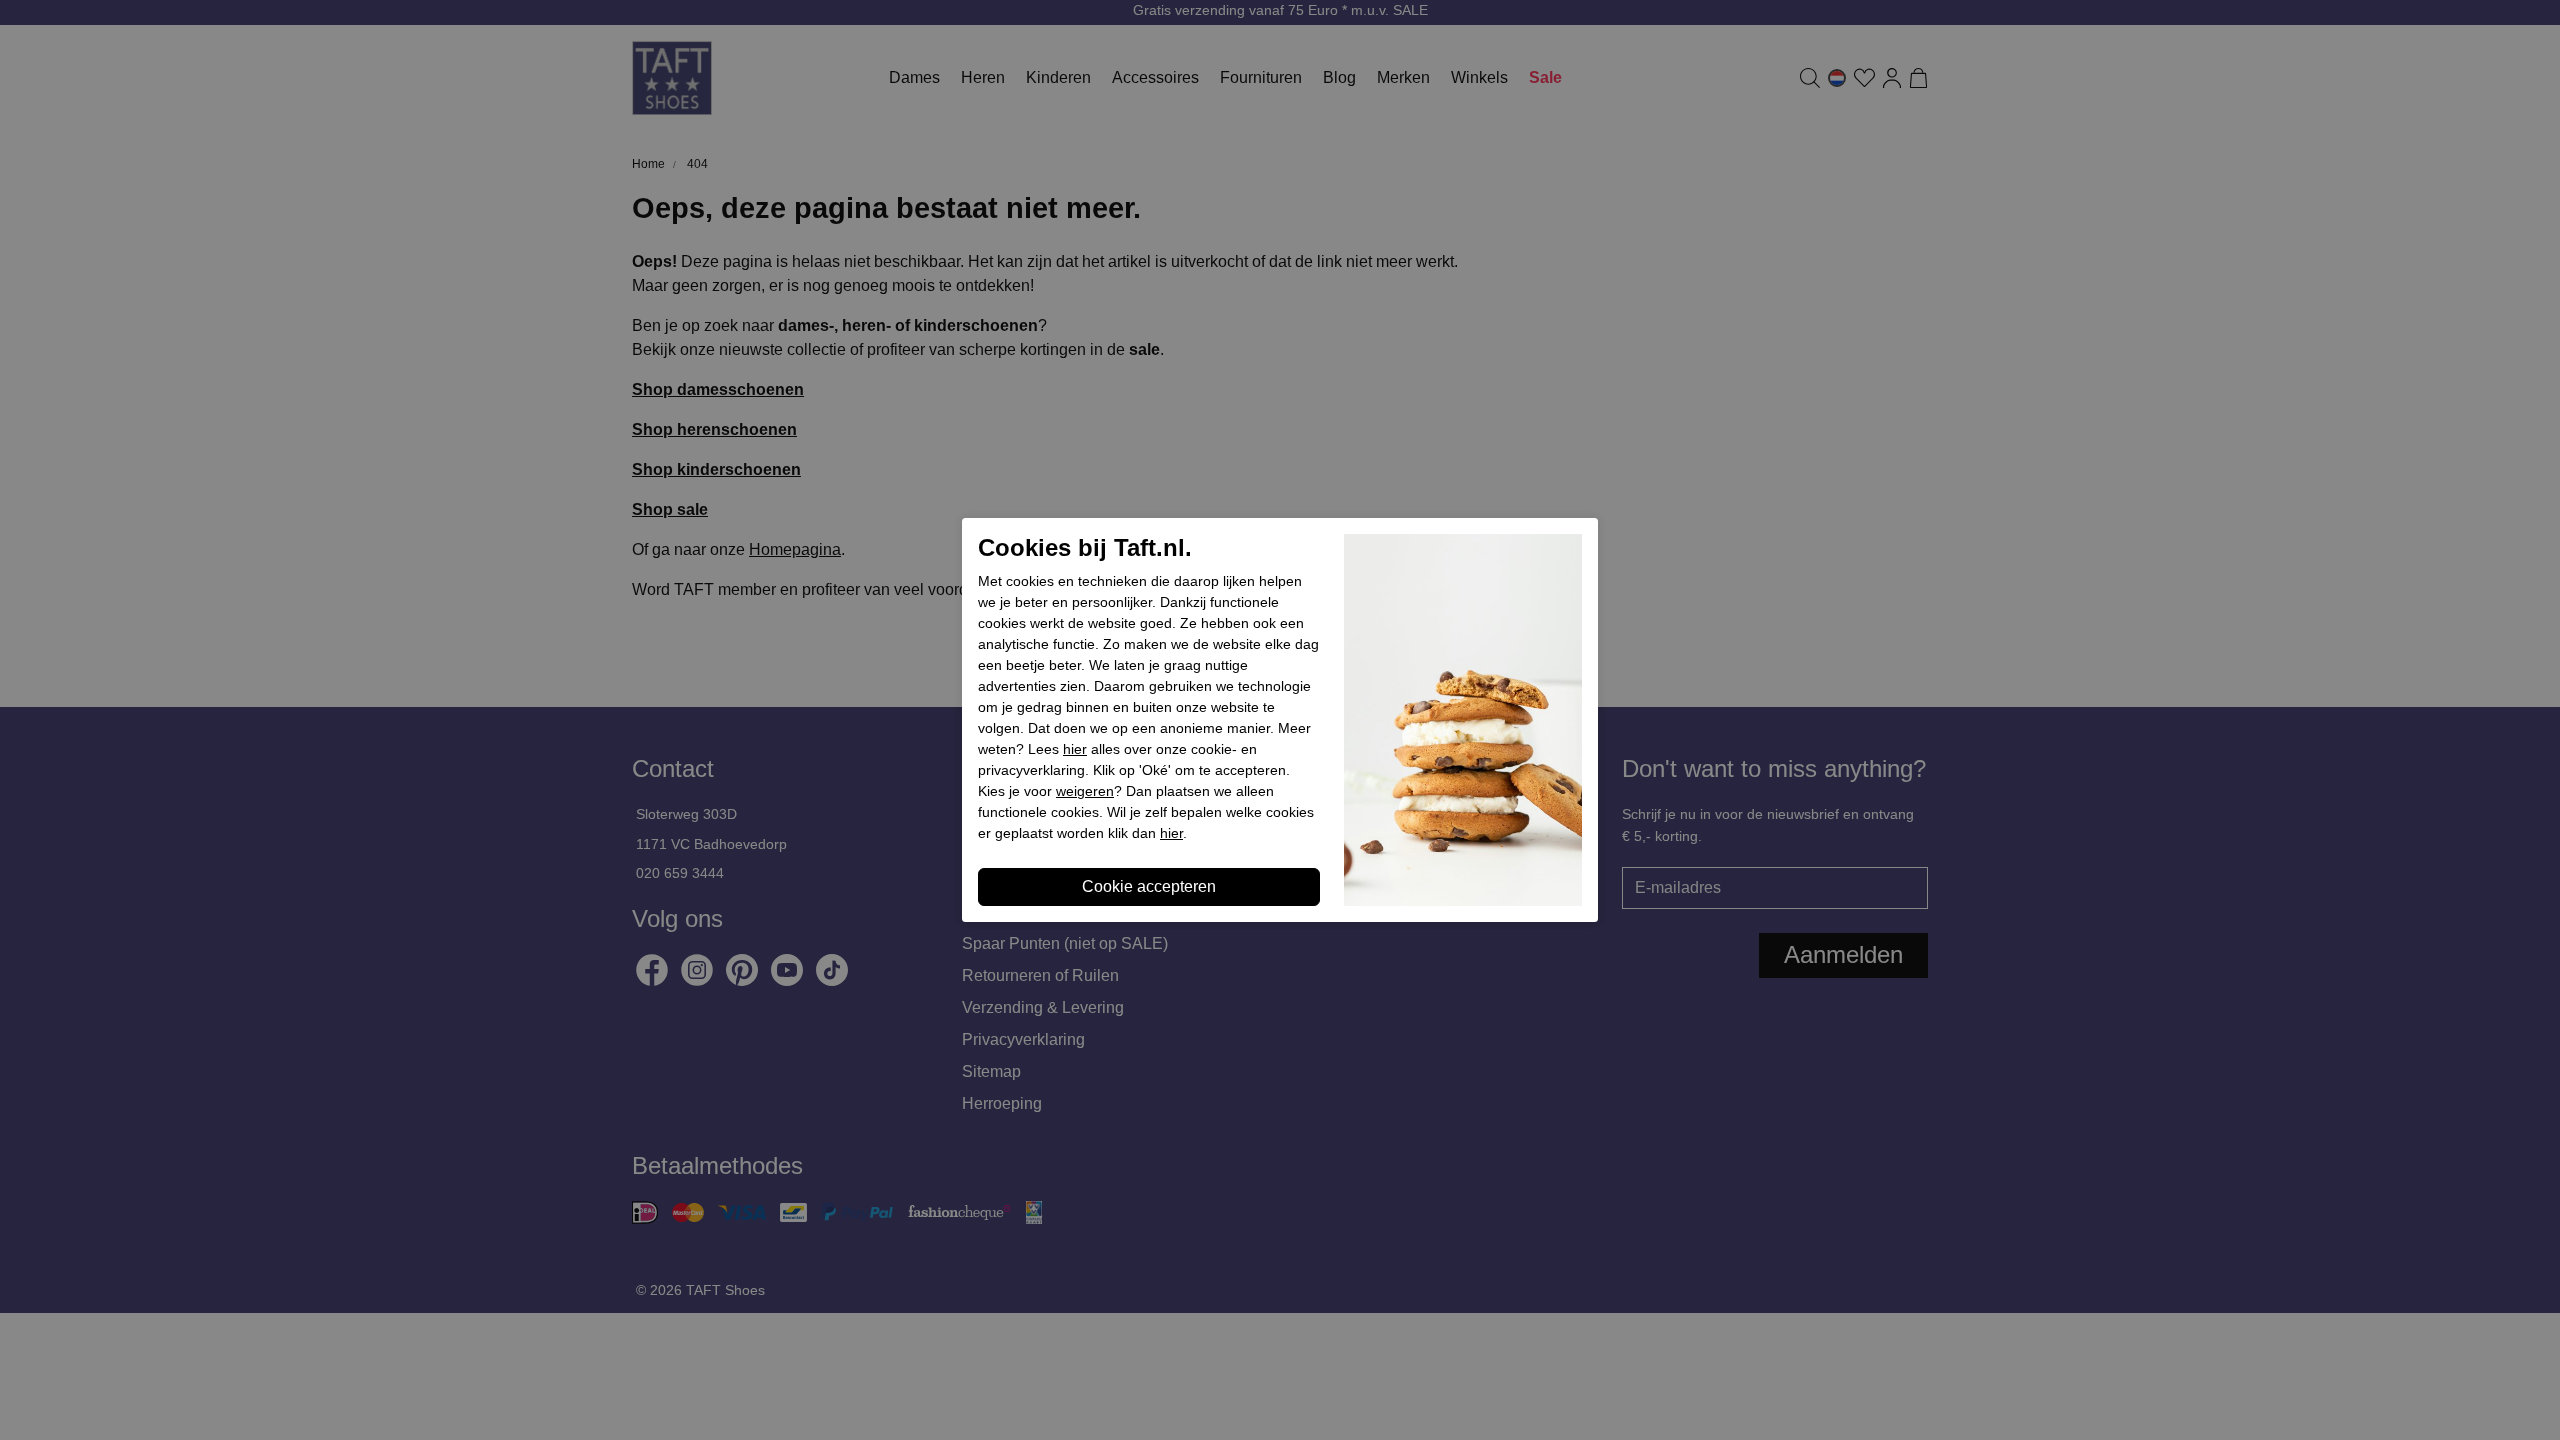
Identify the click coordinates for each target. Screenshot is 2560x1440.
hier (1075, 749)
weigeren (1085, 791)
